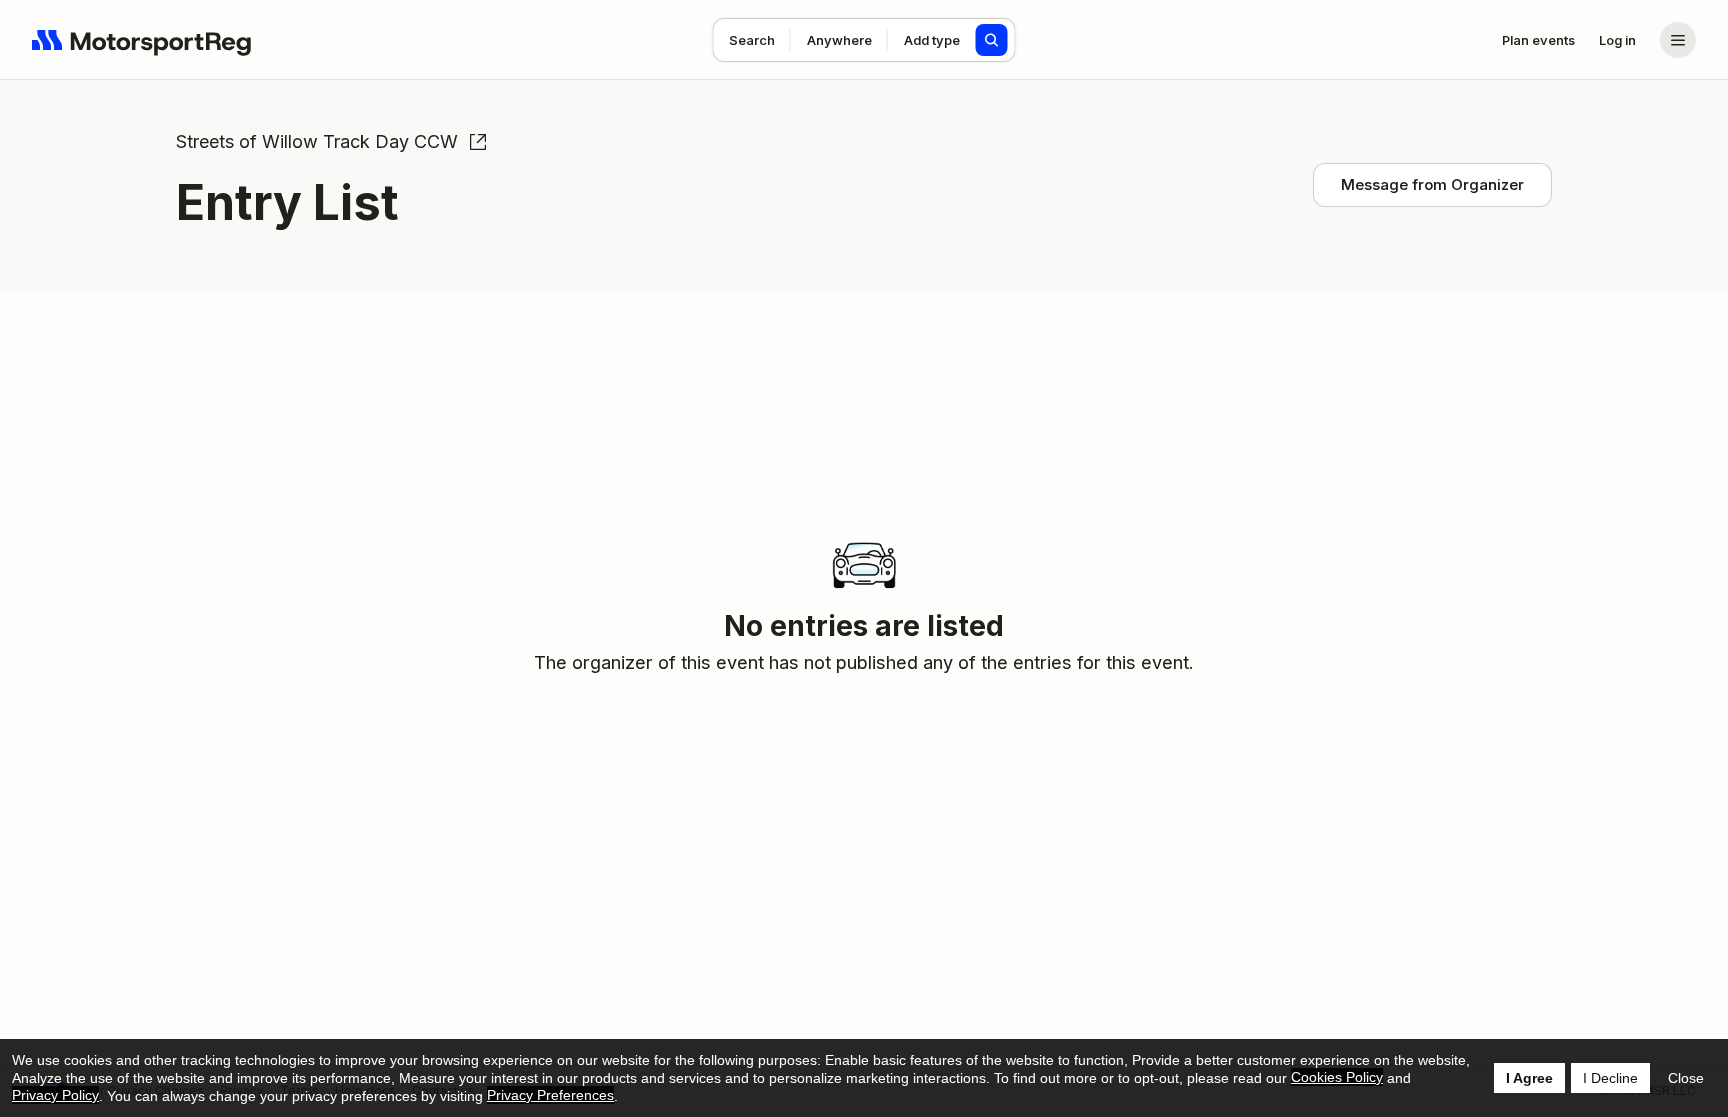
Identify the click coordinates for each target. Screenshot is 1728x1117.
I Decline (1610, 1078)
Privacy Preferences (550, 1095)
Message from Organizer (1432, 184)
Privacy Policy (55, 1095)
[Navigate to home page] (142, 40)
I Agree (1529, 1078)
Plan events (1538, 40)
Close (1686, 1078)
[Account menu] (1678, 40)
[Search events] (992, 40)
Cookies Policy (1337, 1077)
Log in (1617, 40)
